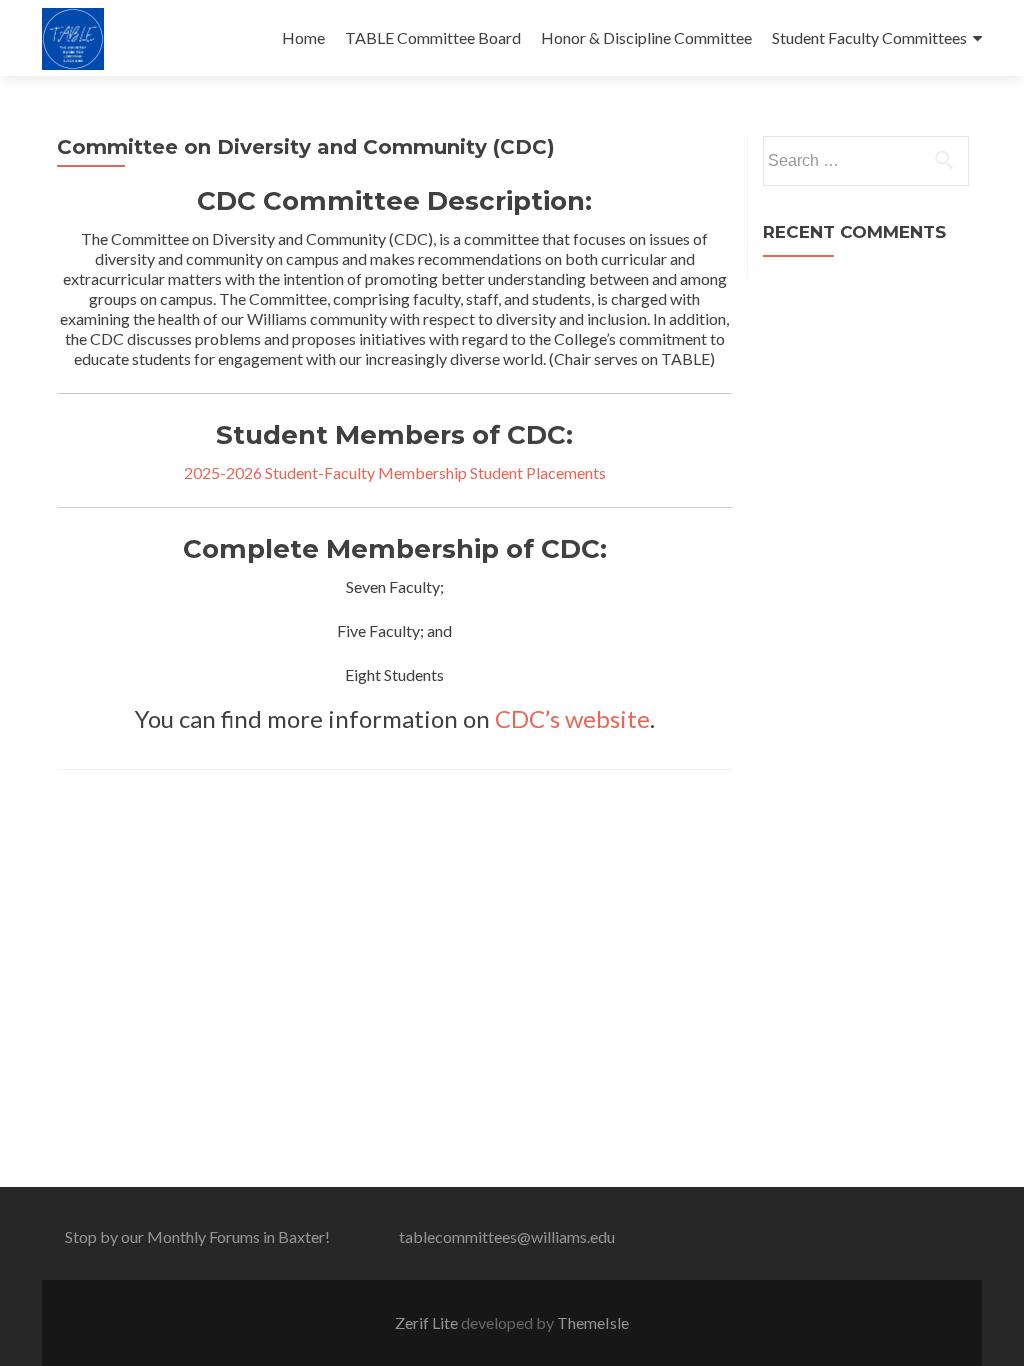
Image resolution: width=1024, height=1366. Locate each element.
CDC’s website (572, 718)
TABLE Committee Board (433, 37)
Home (303, 37)
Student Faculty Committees (869, 37)
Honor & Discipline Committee (646, 37)
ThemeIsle (593, 1322)
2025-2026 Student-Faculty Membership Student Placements (395, 472)
